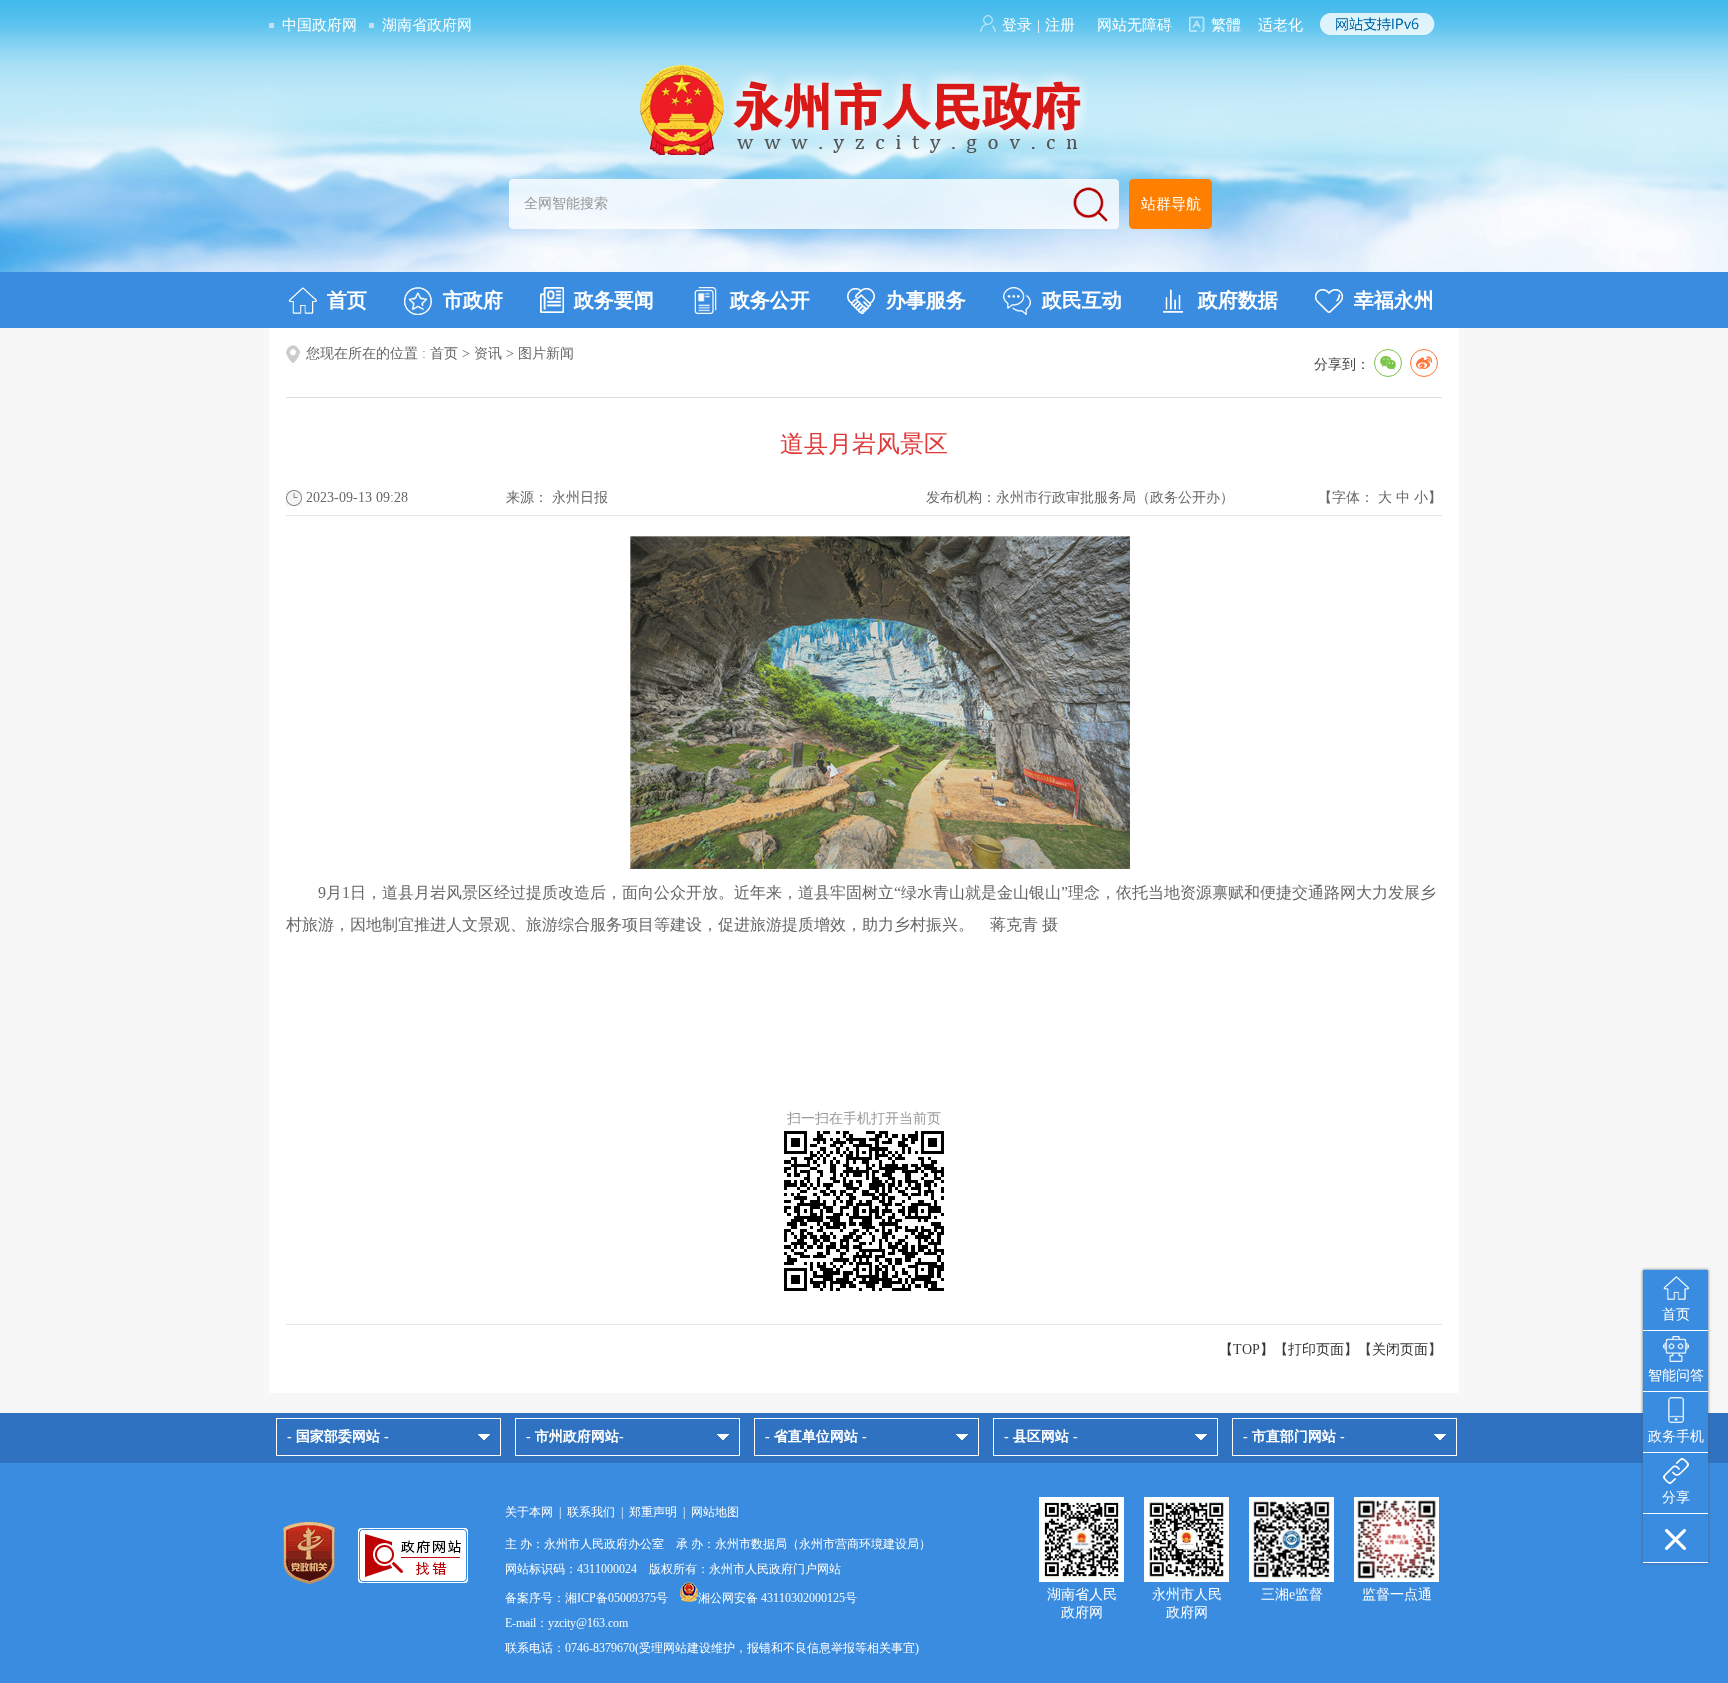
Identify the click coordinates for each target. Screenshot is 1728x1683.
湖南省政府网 (427, 25)
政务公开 (770, 300)
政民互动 (1082, 300)
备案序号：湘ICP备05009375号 (586, 1598)
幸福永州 (1394, 300)
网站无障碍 (1134, 25)
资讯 (488, 353)
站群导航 (1171, 204)
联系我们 (591, 1512)
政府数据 (1238, 300)
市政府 (473, 300)
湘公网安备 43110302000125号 (777, 1598)
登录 (1017, 25)
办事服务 (926, 300)
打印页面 (1316, 1349)
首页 (347, 300)
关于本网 (529, 1512)
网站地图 (715, 1512)
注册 (1060, 25)
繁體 (1226, 25)
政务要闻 (614, 300)
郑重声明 (653, 1512)
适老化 (1280, 25)
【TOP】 (1246, 1349)
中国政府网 (319, 25)
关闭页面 (1400, 1349)
